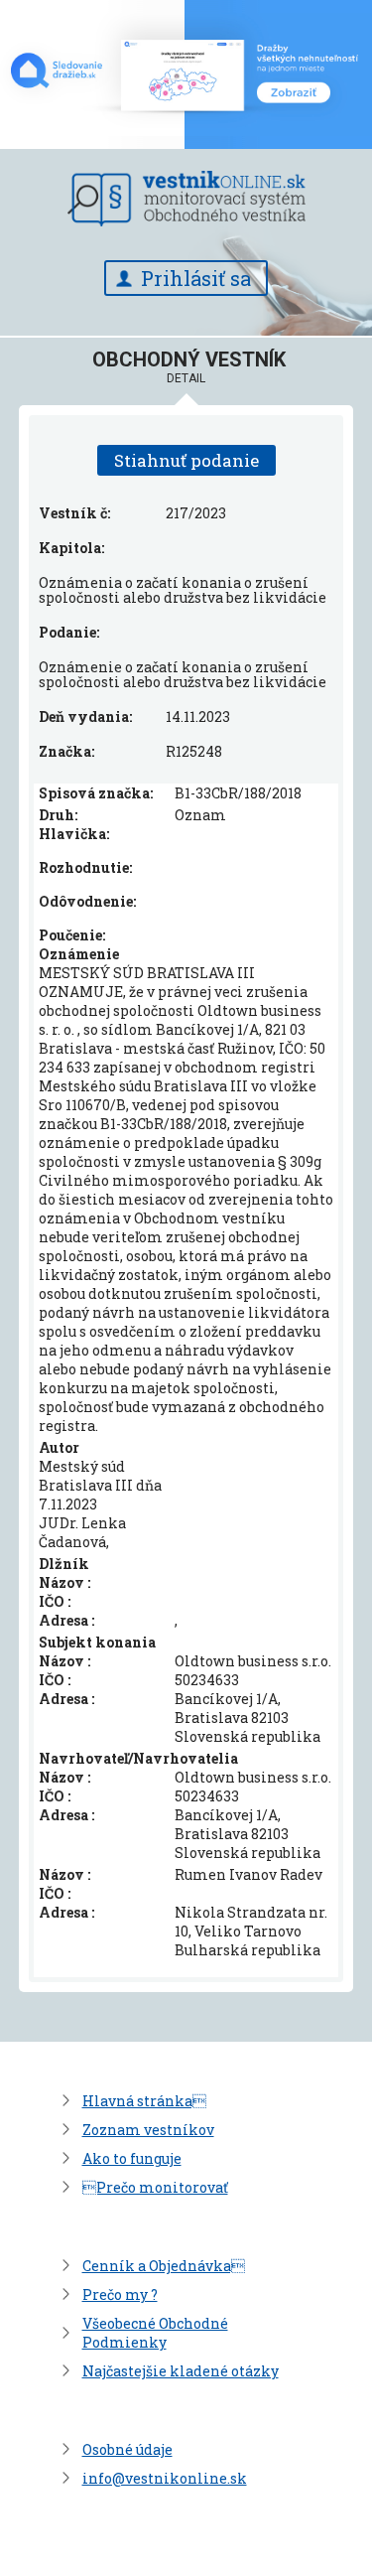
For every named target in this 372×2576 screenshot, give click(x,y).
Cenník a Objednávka (164, 2266)
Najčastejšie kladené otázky (181, 2371)
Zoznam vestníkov (148, 2130)
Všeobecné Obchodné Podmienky (155, 2333)
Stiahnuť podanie (186, 460)
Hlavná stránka (144, 2101)
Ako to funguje (132, 2158)
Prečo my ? (120, 2294)
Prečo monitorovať (155, 2187)
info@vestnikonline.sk (165, 2478)
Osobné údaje (127, 2449)
